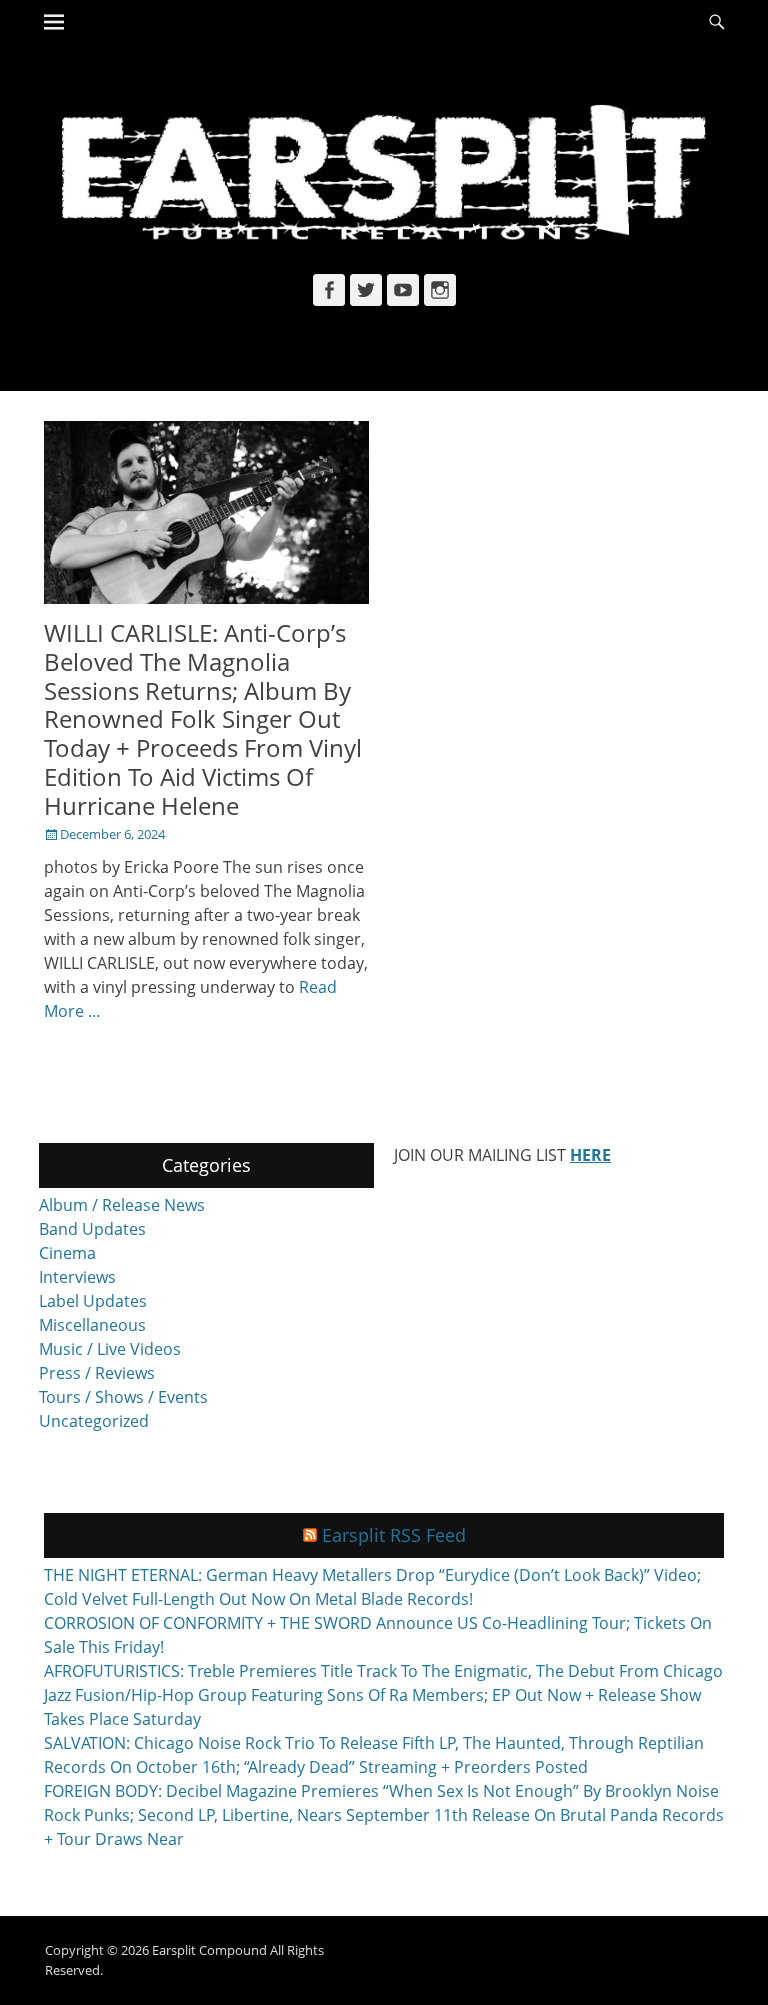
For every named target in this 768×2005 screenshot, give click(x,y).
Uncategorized (94, 1421)
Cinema (67, 1253)
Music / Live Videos (110, 1349)
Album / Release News (122, 1205)
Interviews (77, 1277)
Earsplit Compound (209, 1950)
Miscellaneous (92, 1325)
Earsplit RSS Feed (394, 1535)
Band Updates (92, 1229)
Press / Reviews (97, 1373)
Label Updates (93, 1301)
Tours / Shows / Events (123, 1397)
